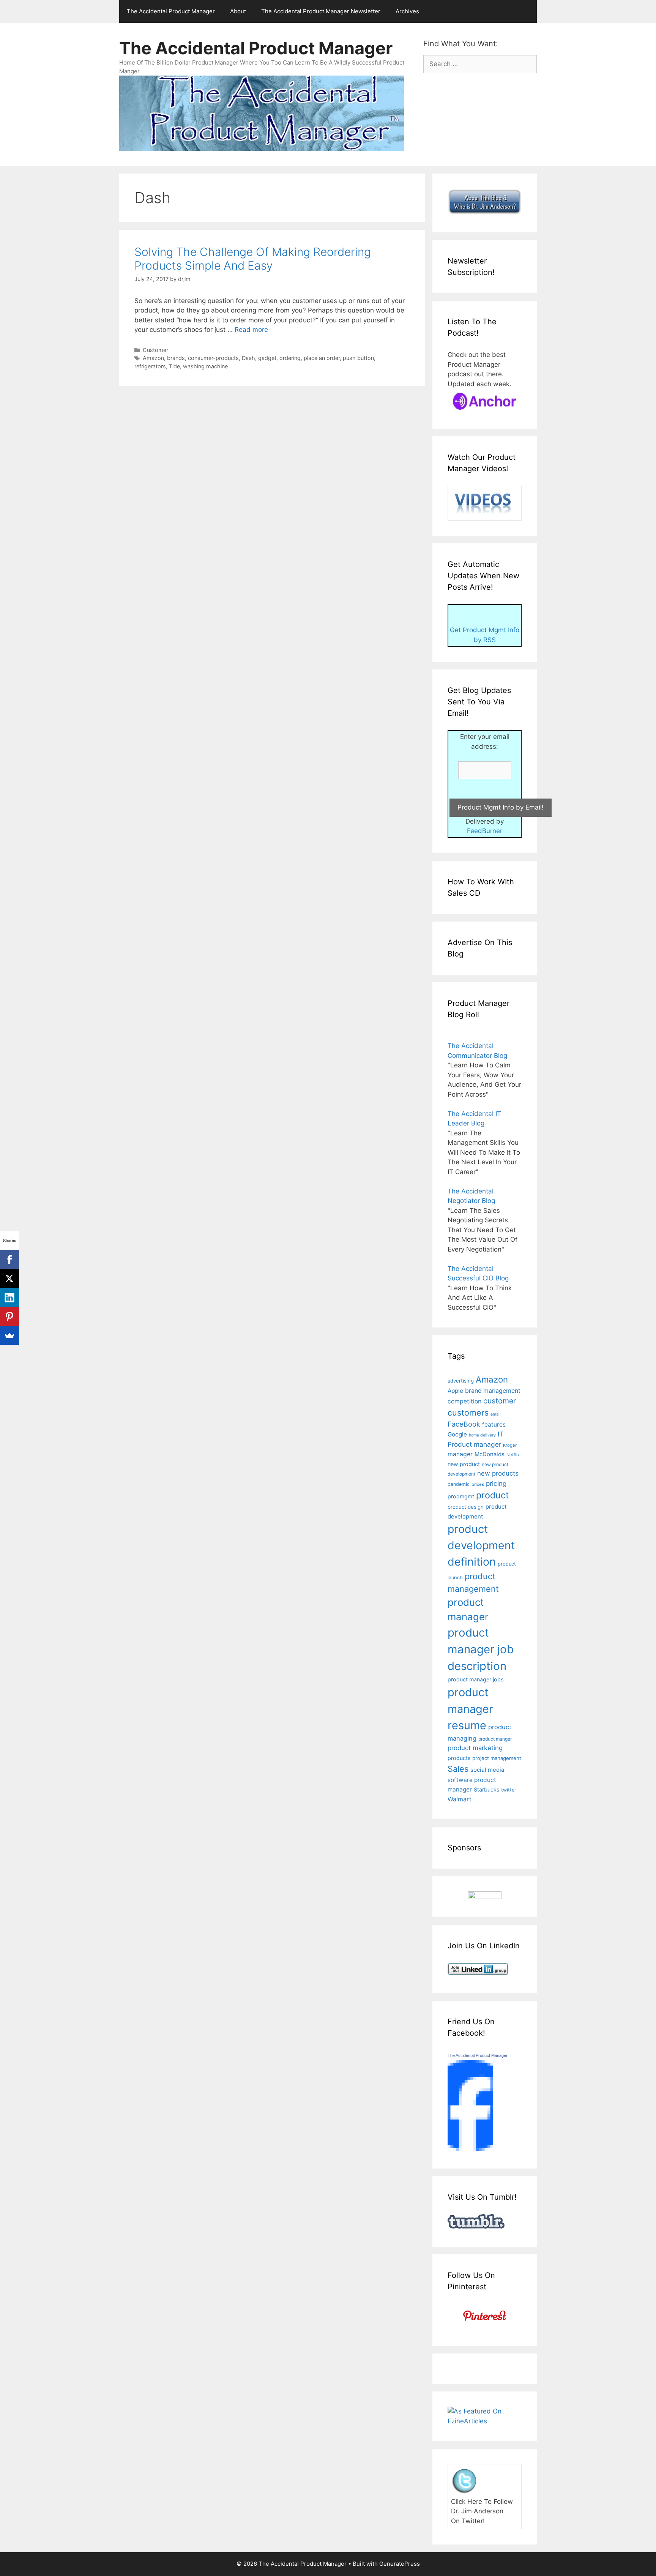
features (494, 1425)
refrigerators (150, 366)
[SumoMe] (9, 1335)
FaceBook (464, 1424)
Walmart (460, 1799)
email (496, 1414)
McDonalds (490, 1454)
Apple (455, 1391)
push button (358, 358)
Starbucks (486, 1789)
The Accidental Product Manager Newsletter (321, 11)
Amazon (153, 358)
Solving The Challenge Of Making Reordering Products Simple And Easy (253, 259)
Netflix (513, 1455)
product (492, 1495)
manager (460, 1454)
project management (497, 1758)
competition (464, 1401)
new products (498, 1473)
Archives (407, 11)
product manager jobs (475, 1679)
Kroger (510, 1445)
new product (464, 1464)
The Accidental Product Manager (171, 11)
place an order (322, 358)
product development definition (481, 1545)
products (459, 1758)
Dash (248, 358)
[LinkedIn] (9, 1297)
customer (500, 1401)
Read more (251, 330)
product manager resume (470, 1709)
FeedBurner (485, 831)
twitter (509, 1790)
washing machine (205, 366)
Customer (155, 350)
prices (478, 1484)
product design (466, 1507)
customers (468, 1413)
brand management (493, 1391)
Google (457, 1434)
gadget (267, 358)
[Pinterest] (9, 1316)
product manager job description (481, 1649)
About (238, 11)
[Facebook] (9, 1260)
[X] (9, 1279)
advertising (461, 1381)
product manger (495, 1739)
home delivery (482, 1435)
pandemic (459, 1484)
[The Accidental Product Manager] (470, 2148)
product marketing (475, 1748)
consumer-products (213, 358)
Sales (458, 1769)
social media (487, 1770)
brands (176, 358)
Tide (174, 366)
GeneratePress (400, 2564)
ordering (290, 358)
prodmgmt (461, 1496)
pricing (496, 1483)
